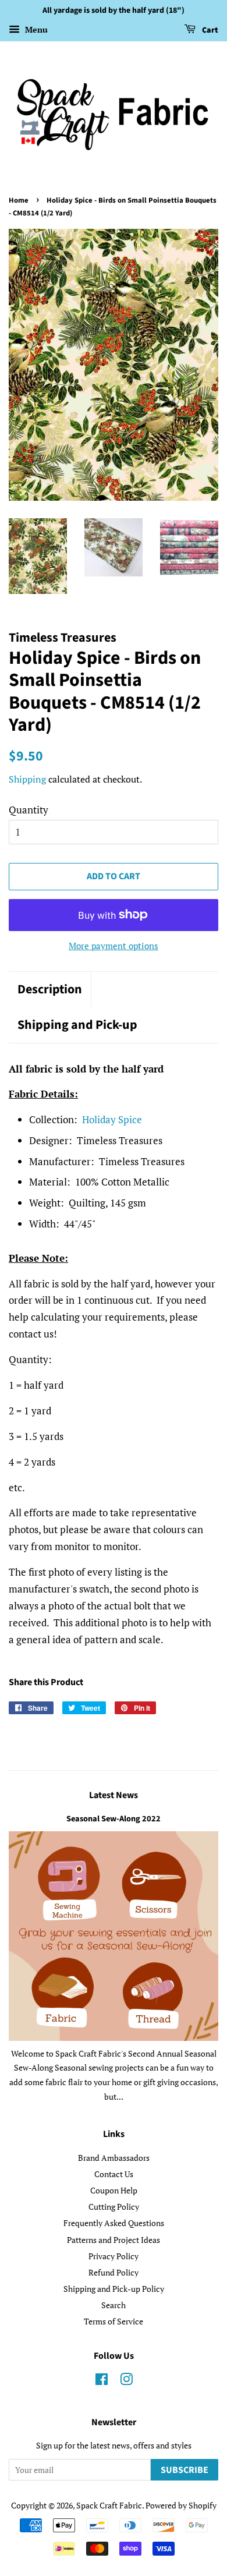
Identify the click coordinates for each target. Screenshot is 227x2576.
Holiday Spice (112, 1119)
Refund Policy (114, 2272)
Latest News (114, 1795)
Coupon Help (114, 2190)
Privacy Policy (114, 2256)
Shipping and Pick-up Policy (114, 2289)
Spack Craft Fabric (109, 2505)
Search (114, 2305)
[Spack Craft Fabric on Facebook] (102, 2381)
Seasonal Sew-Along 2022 (114, 1819)
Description (50, 990)
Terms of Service (114, 2321)
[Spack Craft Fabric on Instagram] (126, 2381)
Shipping (27, 779)
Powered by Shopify (181, 2505)
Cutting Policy (114, 2207)
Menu (35, 29)
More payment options (114, 946)
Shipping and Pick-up (77, 1025)
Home (19, 200)
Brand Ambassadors (114, 2158)
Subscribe (185, 2470)
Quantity (29, 810)
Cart (209, 30)
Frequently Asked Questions (114, 2223)
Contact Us (114, 2174)
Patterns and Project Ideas (114, 2240)
